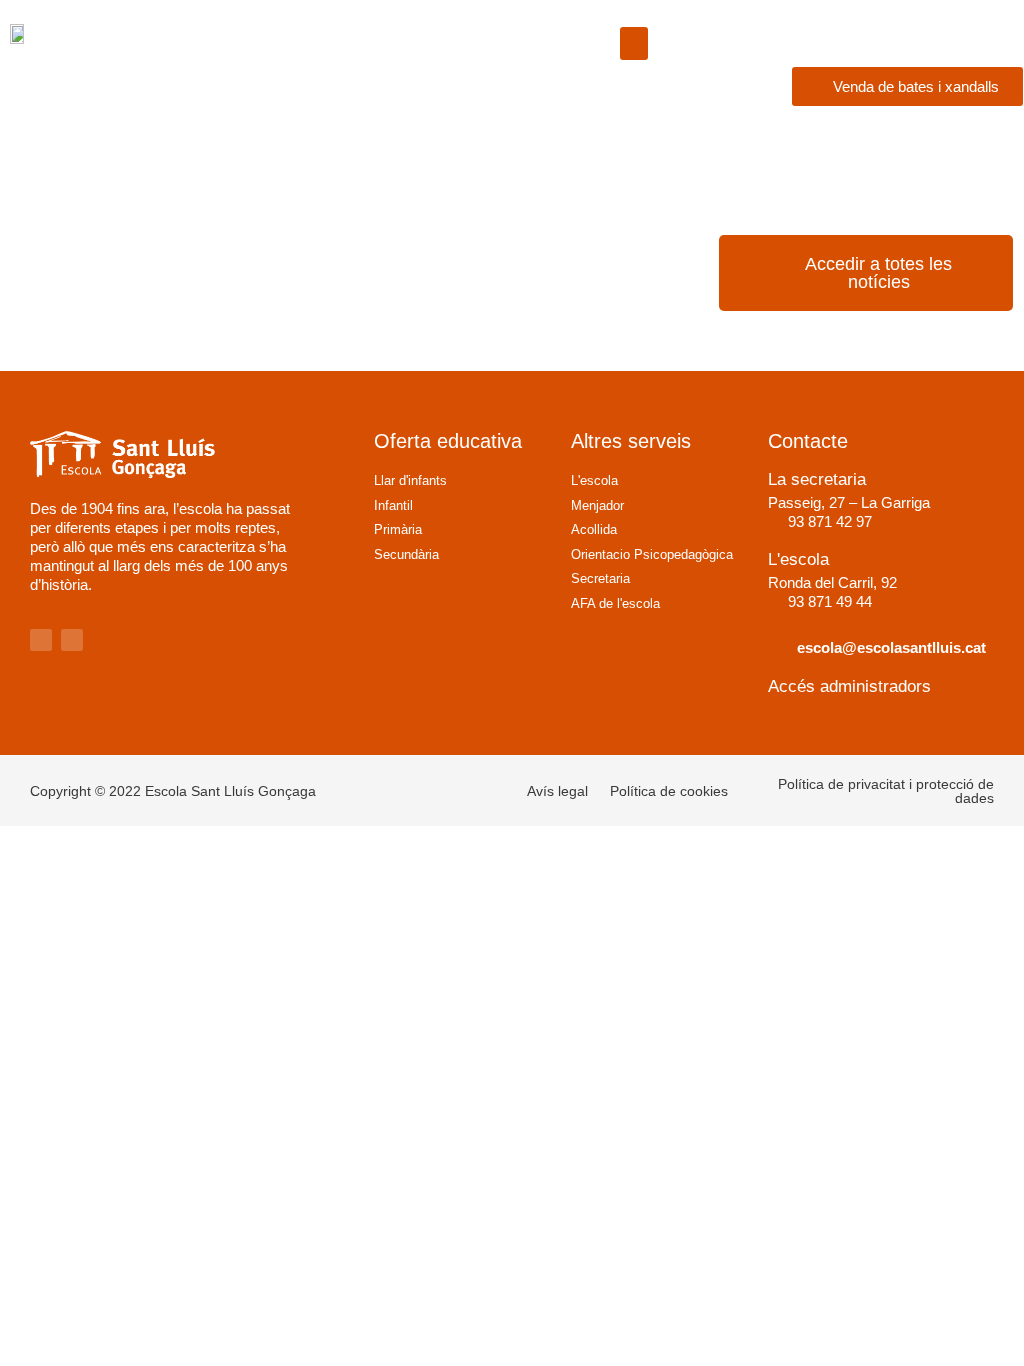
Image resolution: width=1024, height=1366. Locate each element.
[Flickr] (72, 640)
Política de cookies (669, 791)
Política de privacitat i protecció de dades (886, 791)
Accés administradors (849, 686)
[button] (634, 43)
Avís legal (557, 791)
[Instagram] (41, 640)
